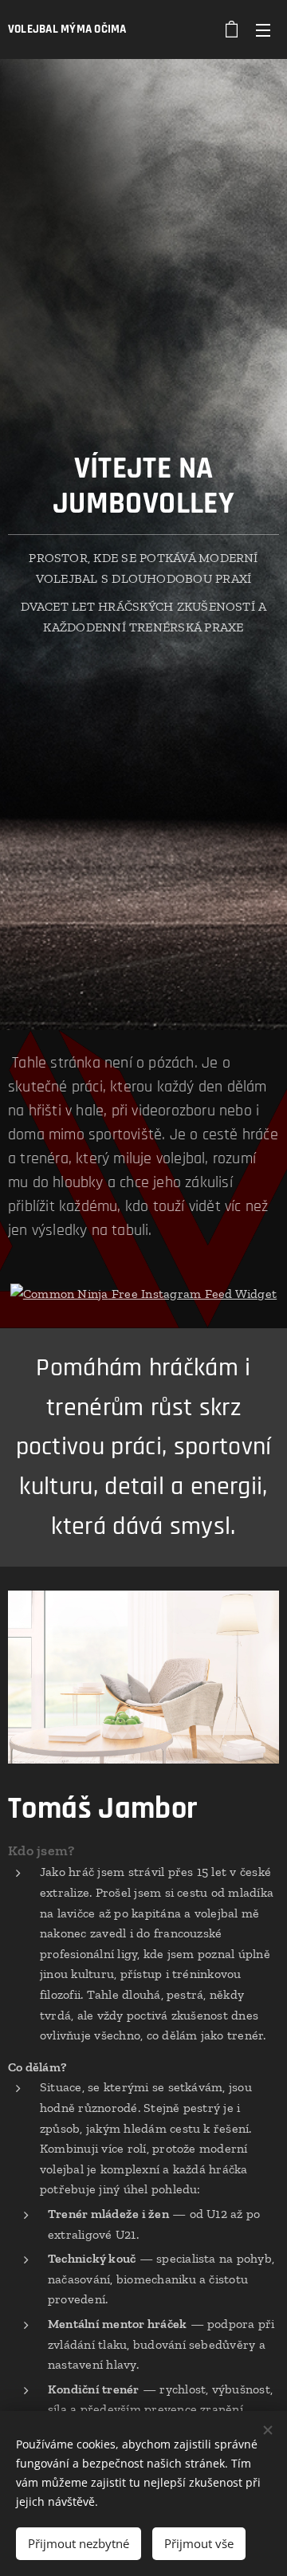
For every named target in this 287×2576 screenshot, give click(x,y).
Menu (263, 29)
